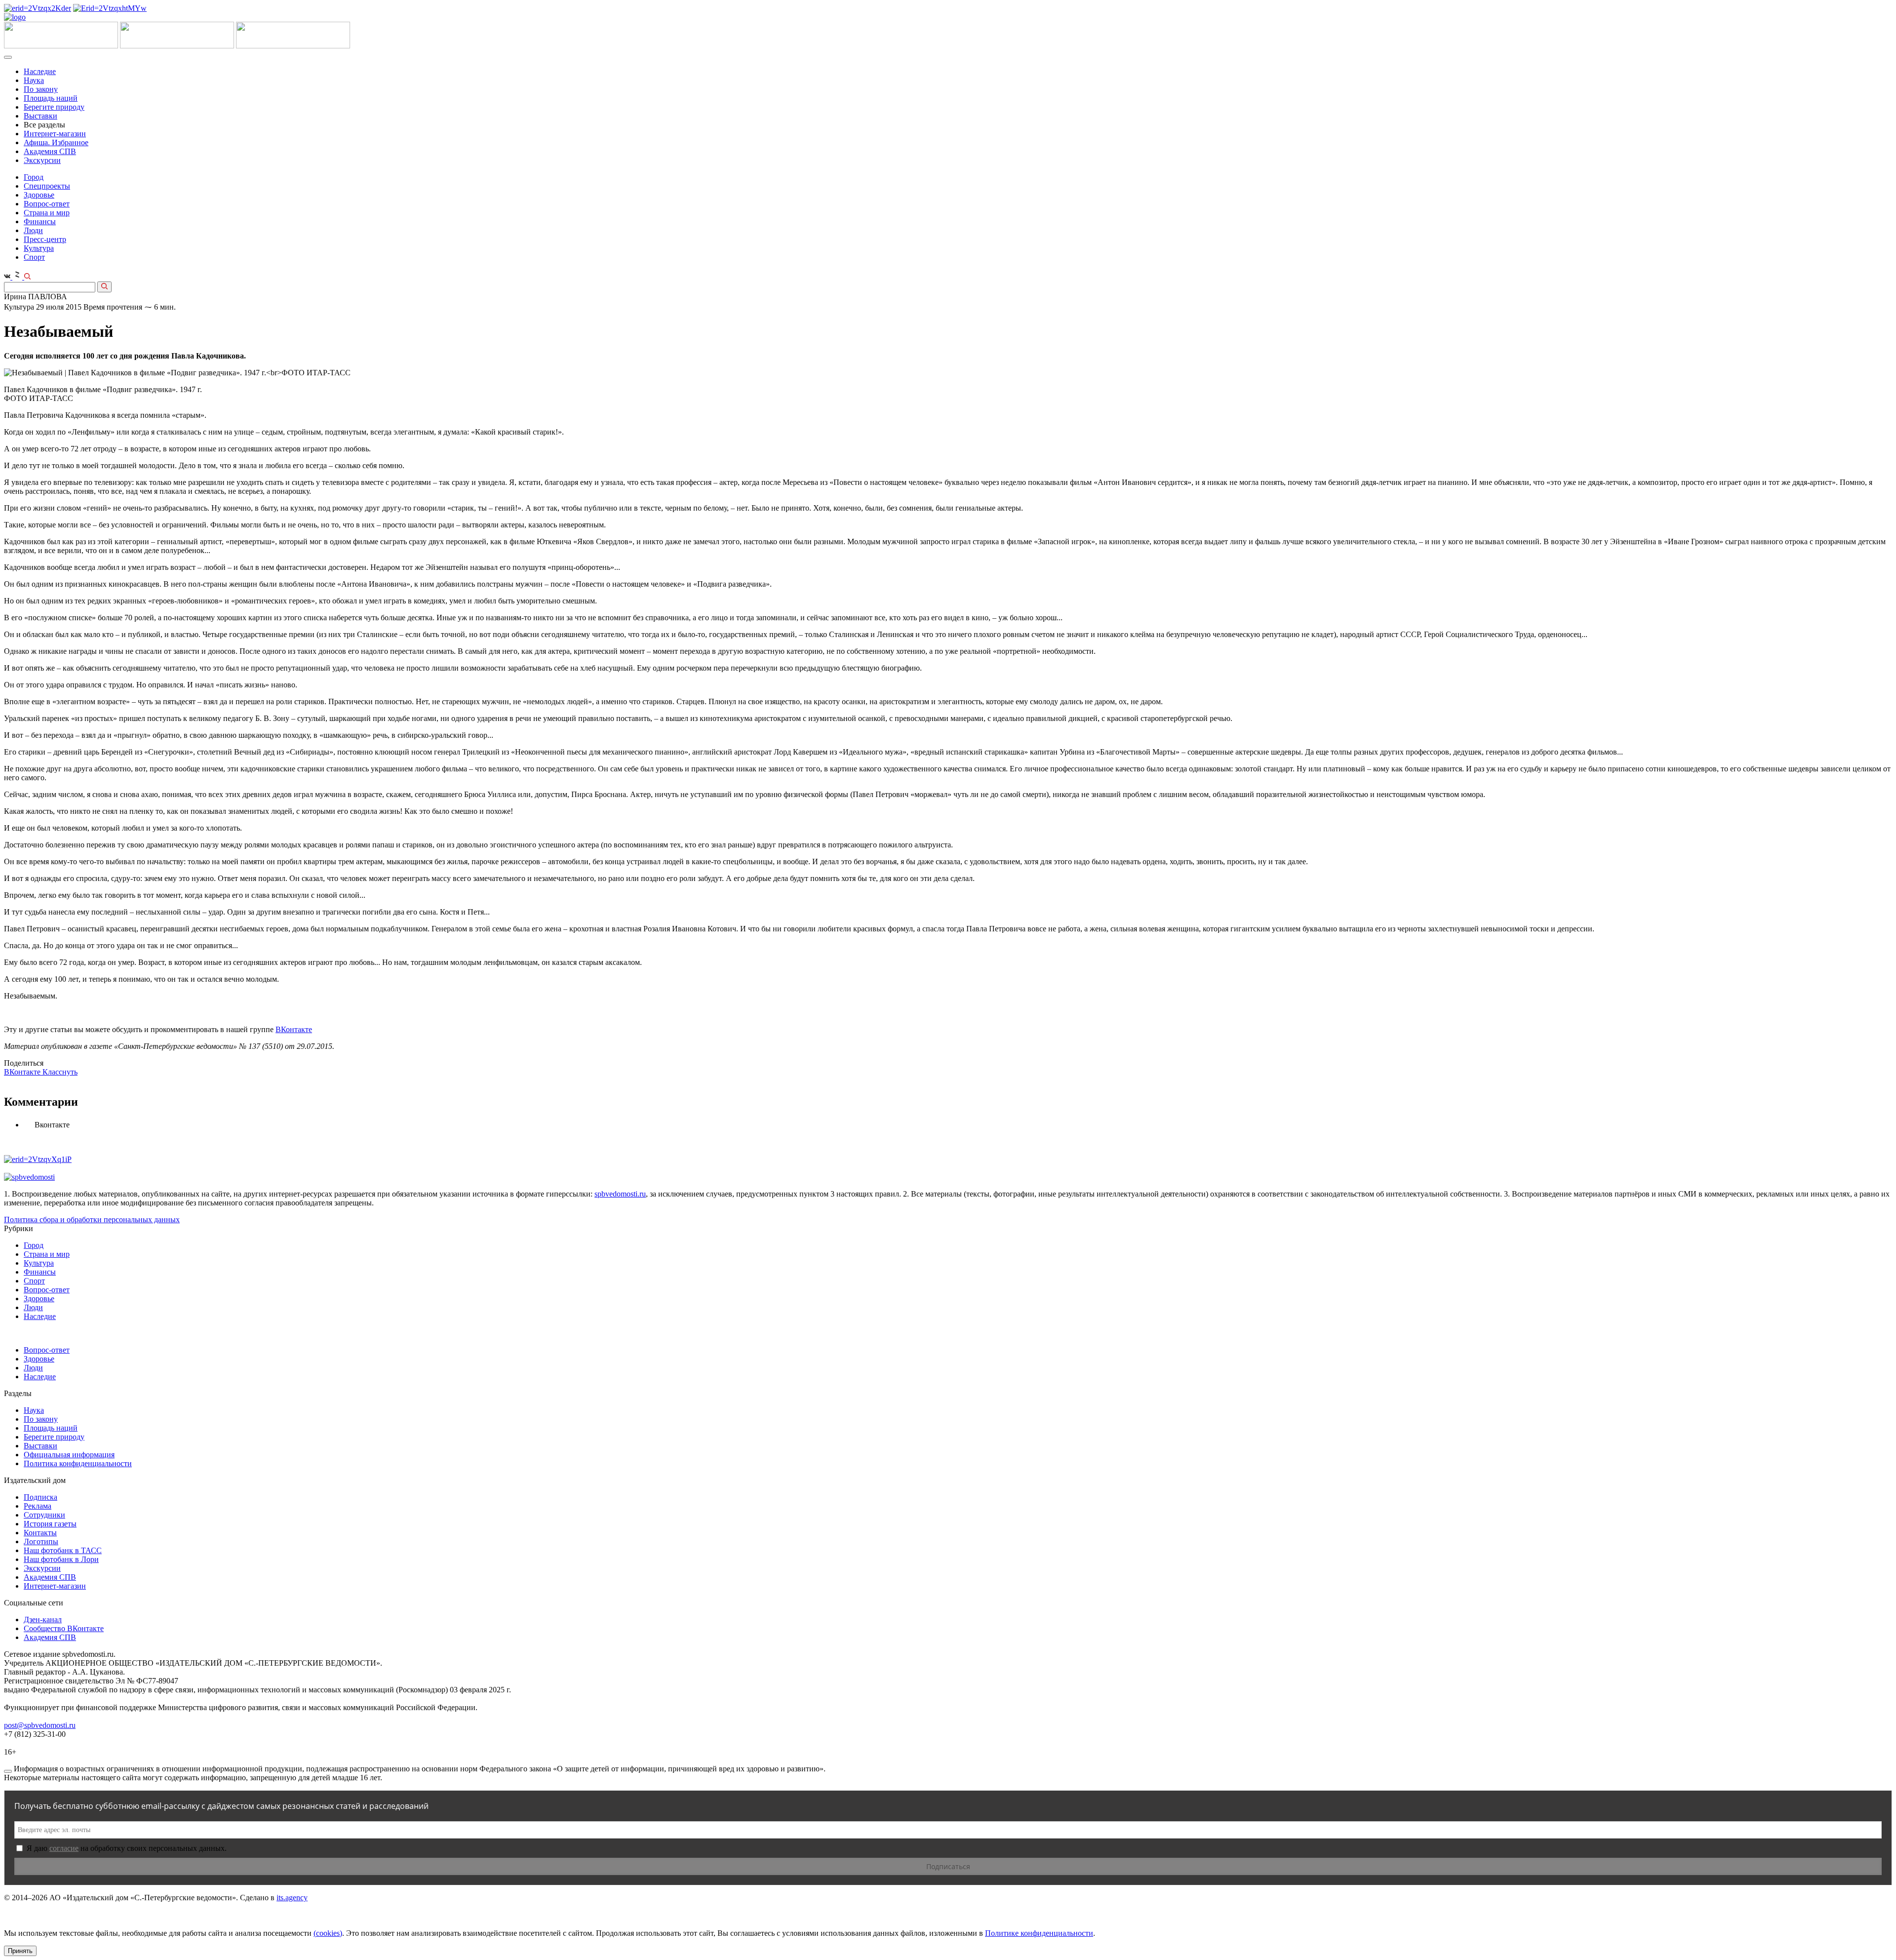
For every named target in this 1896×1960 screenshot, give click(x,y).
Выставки (40, 116)
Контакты (40, 1533)
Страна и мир (47, 213)
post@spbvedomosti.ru (40, 1725)
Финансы (40, 221)
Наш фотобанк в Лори (61, 1559)
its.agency (292, 1898)
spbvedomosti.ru (620, 1194)
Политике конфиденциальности (1039, 1933)
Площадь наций (51, 98)
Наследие (40, 71)
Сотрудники (44, 1515)
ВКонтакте (294, 1029)
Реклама (38, 1506)
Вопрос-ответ (47, 204)
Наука (34, 80)
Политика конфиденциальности (78, 1463)
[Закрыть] (8, 1771)
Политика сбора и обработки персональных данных (92, 1220)
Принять (20, 1951)
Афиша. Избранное (56, 142)
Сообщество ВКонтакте (64, 1628)
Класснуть (60, 1072)
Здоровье (39, 195)
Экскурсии (42, 160)
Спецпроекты (47, 186)
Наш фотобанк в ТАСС (63, 1550)
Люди (33, 230)
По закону (41, 89)
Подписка (40, 1497)
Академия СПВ (50, 151)
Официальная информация (69, 1455)
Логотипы (41, 1541)
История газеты (50, 1524)
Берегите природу (54, 107)
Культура (39, 248)
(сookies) (328, 1933)
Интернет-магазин (55, 134)
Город (34, 177)
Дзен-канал (43, 1620)
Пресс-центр (45, 239)
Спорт (34, 257)
